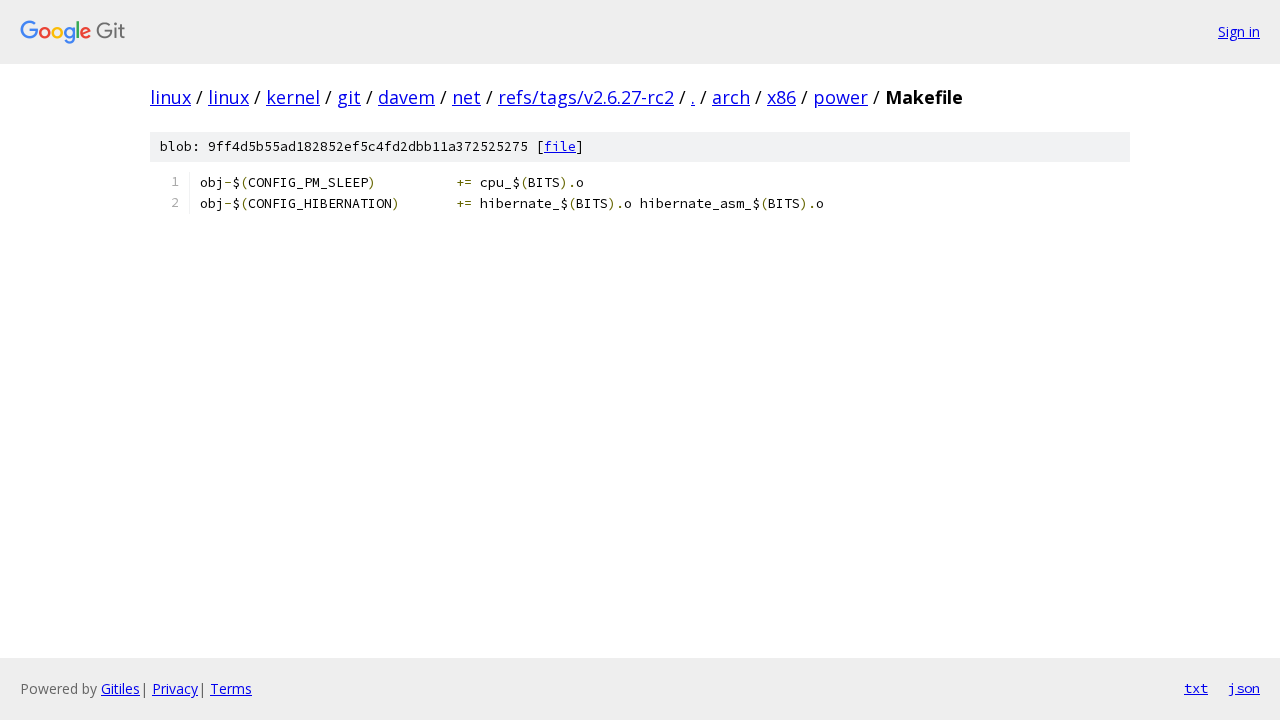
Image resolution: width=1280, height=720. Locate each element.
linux (170, 97)
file (560, 146)
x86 (781, 97)
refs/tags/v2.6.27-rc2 (586, 97)
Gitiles (120, 688)
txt (1196, 688)
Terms (231, 688)
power (840, 97)
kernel (293, 97)
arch (731, 97)
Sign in (1239, 31)
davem (406, 97)
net (466, 97)
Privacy (175, 688)
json (1244, 688)
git (349, 97)
